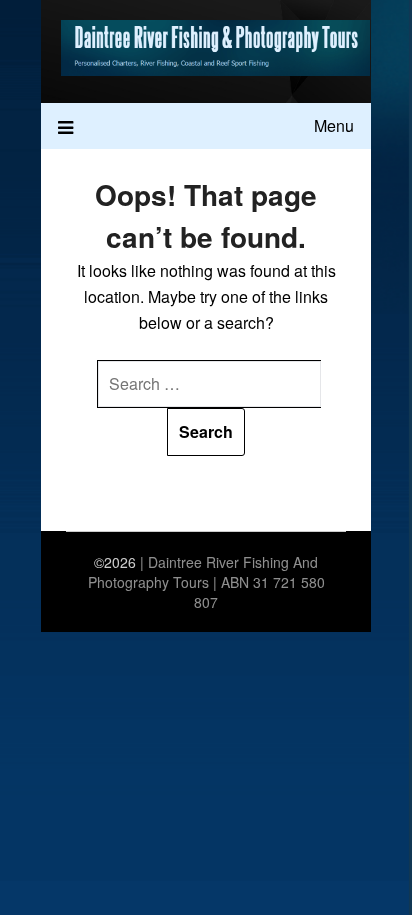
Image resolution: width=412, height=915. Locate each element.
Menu (334, 125)
